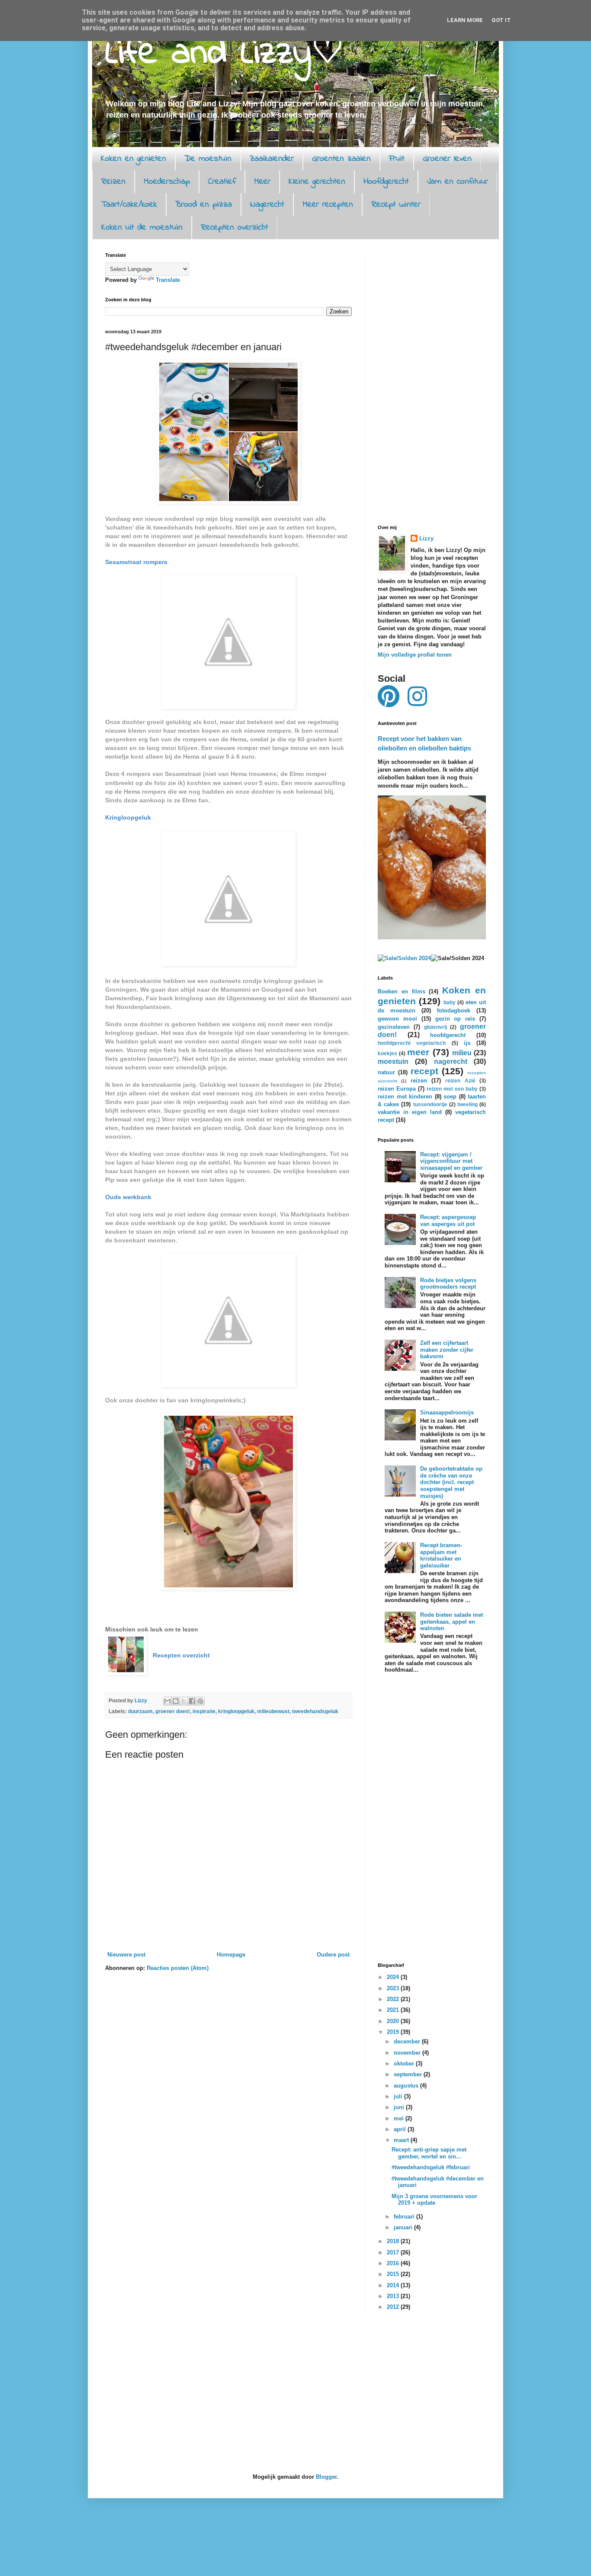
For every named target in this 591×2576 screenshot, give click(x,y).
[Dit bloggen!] (176, 1701)
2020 (394, 2021)
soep (450, 1096)
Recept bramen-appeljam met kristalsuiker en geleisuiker (441, 1555)
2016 (394, 2263)
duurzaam (140, 1711)
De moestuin (208, 159)
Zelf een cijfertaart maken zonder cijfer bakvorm (447, 1350)
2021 (394, 2010)
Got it (501, 20)
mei (400, 2118)
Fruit (397, 159)
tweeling (467, 1104)
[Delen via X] (184, 1701)
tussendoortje (430, 1104)
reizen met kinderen (405, 1096)
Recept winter (396, 205)
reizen (419, 1081)
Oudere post (333, 1955)
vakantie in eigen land (410, 1112)
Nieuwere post (126, 1955)
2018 (394, 2241)
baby (450, 1002)
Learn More (465, 20)
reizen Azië (460, 1081)
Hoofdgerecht (386, 182)
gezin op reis (455, 1019)
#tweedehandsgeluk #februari (431, 2167)
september (409, 2074)
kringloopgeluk (236, 1711)
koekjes (387, 1053)
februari (405, 2217)
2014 (394, 2285)
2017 (394, 2252)
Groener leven (447, 159)
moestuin (393, 1061)
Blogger (326, 2477)
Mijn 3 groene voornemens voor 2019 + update (434, 2200)
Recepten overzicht (234, 228)
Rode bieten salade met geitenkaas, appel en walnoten (451, 1622)
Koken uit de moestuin (142, 228)
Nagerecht (267, 205)
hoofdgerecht (448, 1035)
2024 (394, 1977)
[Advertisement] (432, 382)
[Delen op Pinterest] (200, 1701)
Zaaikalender (272, 159)
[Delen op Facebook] (192, 1701)
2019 (394, 2032)
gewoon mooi (397, 1019)
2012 (394, 2307)
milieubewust (273, 1711)
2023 (394, 1988)
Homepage (231, 1955)
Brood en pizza (204, 205)
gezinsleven (394, 1027)
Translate (168, 280)
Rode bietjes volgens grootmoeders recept (448, 1284)
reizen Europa (397, 1089)
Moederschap (167, 182)
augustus (407, 2086)
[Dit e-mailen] (167, 1701)
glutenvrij (435, 1027)
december (408, 2041)
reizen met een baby (452, 1089)
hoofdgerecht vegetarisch (412, 1043)
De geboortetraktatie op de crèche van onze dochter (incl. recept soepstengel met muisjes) (451, 1482)
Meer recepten (328, 205)
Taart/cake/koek (129, 205)
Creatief (222, 182)
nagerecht (451, 1061)
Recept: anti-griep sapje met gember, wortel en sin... (429, 2153)
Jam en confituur (458, 182)
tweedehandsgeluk (315, 1711)
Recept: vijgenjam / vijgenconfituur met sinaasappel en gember (451, 1161)
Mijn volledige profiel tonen (415, 655)
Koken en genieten (133, 159)
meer (418, 1052)
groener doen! (173, 1711)
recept (424, 1071)
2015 (394, 2274)
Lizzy (426, 538)
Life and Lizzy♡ (225, 54)
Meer (262, 182)
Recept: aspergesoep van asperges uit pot (448, 1221)
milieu (462, 1053)
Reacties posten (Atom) (178, 1968)
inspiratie (204, 1711)
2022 (394, 1999)
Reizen (113, 182)
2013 (394, 2296)
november (408, 2053)
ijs (467, 1043)
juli (399, 2096)
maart (402, 2140)
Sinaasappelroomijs (447, 1412)
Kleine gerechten (317, 182)
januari (404, 2227)
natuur (386, 1072)
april (401, 2129)
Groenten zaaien (341, 159)
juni (400, 2107)
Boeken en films (401, 991)
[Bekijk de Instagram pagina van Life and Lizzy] (418, 703)
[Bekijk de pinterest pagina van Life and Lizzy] (389, 703)
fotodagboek (454, 1010)
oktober (405, 2064)
